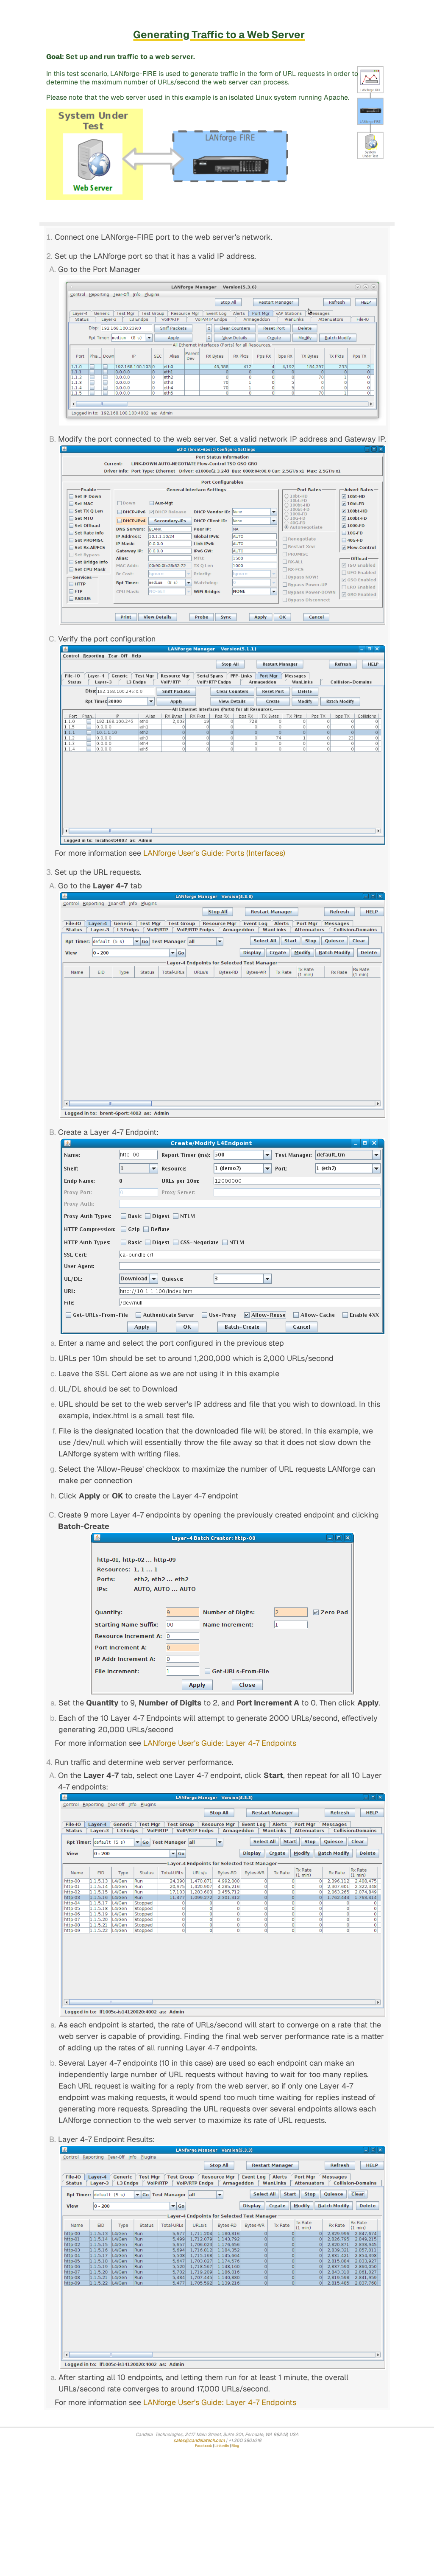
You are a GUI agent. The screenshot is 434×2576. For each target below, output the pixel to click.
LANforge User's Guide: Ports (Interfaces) (214, 853)
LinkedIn (222, 2446)
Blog (235, 2446)
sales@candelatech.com (199, 2440)
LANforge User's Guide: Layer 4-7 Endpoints (220, 1743)
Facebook (203, 2446)
